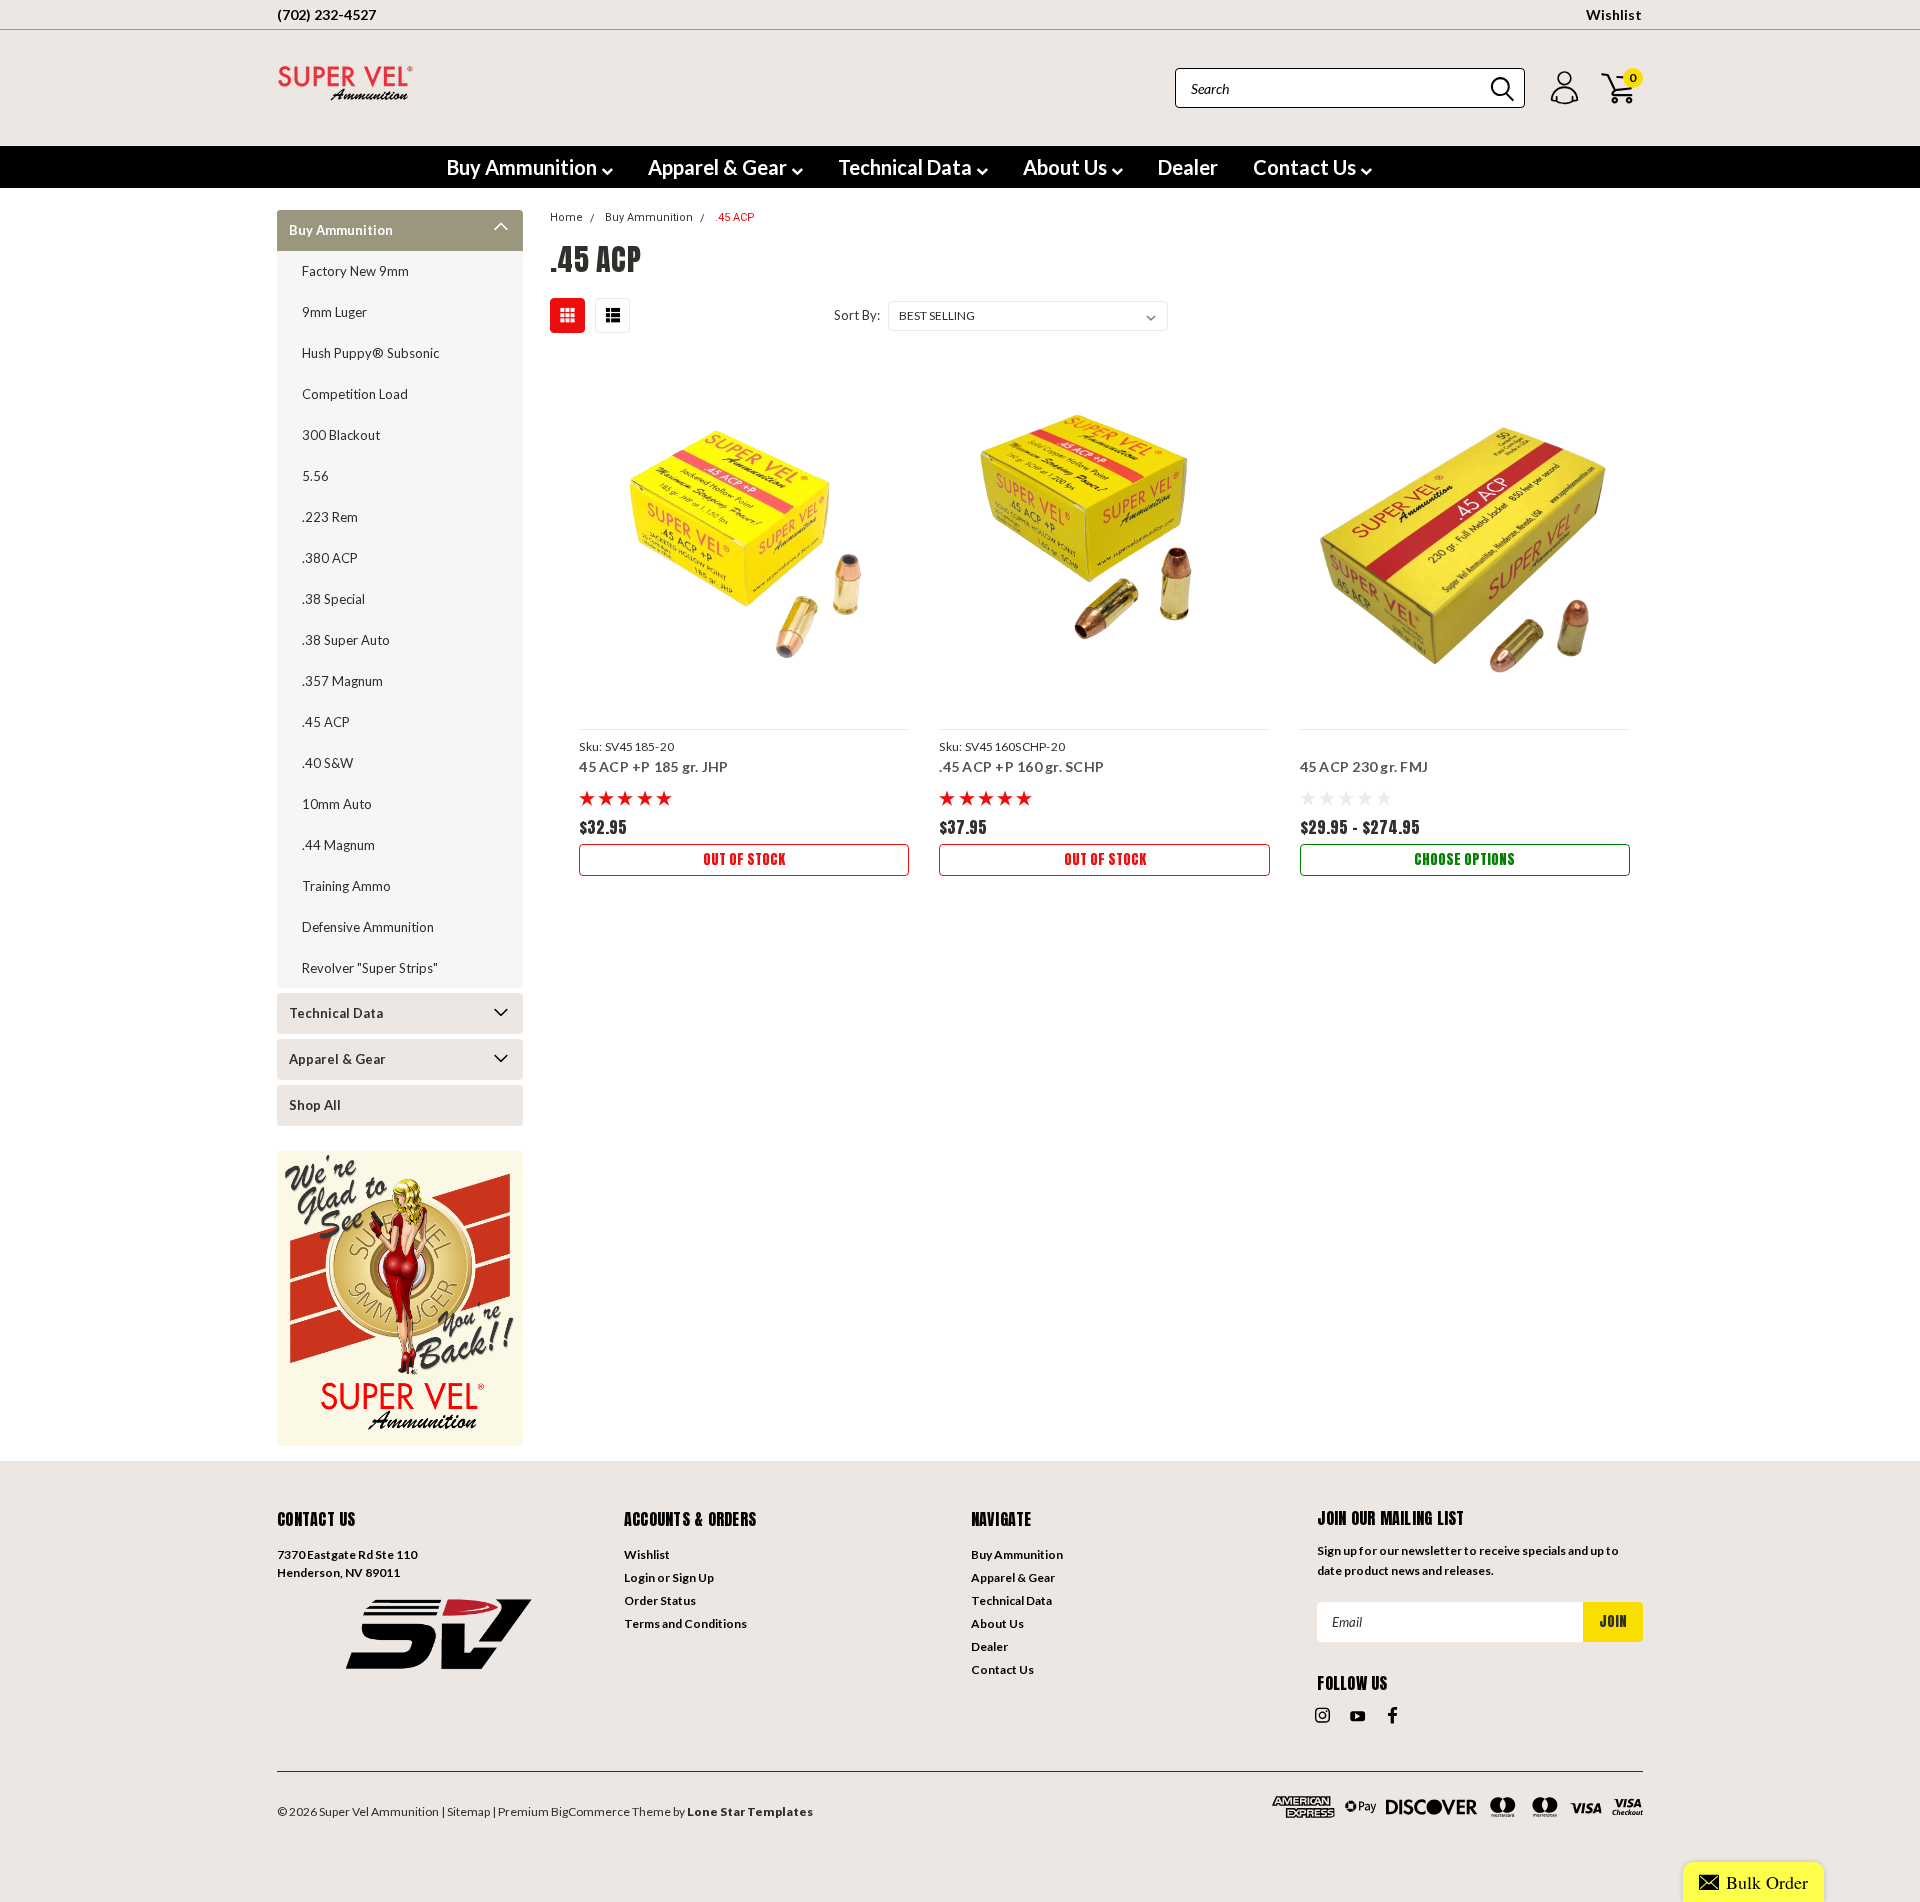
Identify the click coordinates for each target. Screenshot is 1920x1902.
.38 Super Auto (346, 640)
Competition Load (355, 394)
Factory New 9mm (355, 271)
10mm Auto (337, 804)
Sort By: (857, 315)
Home (566, 217)
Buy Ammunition (524, 167)
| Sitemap (465, 1811)
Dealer (1188, 167)
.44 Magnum (338, 845)
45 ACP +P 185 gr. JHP (653, 766)
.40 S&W (327, 763)
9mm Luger (334, 312)
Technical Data (907, 167)
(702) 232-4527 (326, 14)
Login (639, 1577)
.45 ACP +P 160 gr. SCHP (1021, 766)
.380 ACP (330, 558)
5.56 (315, 476)
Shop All (315, 1105)
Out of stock (744, 859)
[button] (440, 1632)
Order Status (660, 1600)
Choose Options (1464, 859)
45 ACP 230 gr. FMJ (1364, 766)
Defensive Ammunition (368, 927)
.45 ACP (326, 722)
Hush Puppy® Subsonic (370, 353)
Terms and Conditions (685, 1623)
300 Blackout (341, 435)
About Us (1067, 167)
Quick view (744, 537)
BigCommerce (590, 1811)
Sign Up (693, 1577)
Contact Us (1306, 167)
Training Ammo (346, 886)
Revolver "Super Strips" (370, 968)
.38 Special (333, 599)
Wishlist (1614, 14)
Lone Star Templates (750, 1811)
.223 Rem (330, 517)
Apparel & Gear (719, 167)
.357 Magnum (342, 681)
